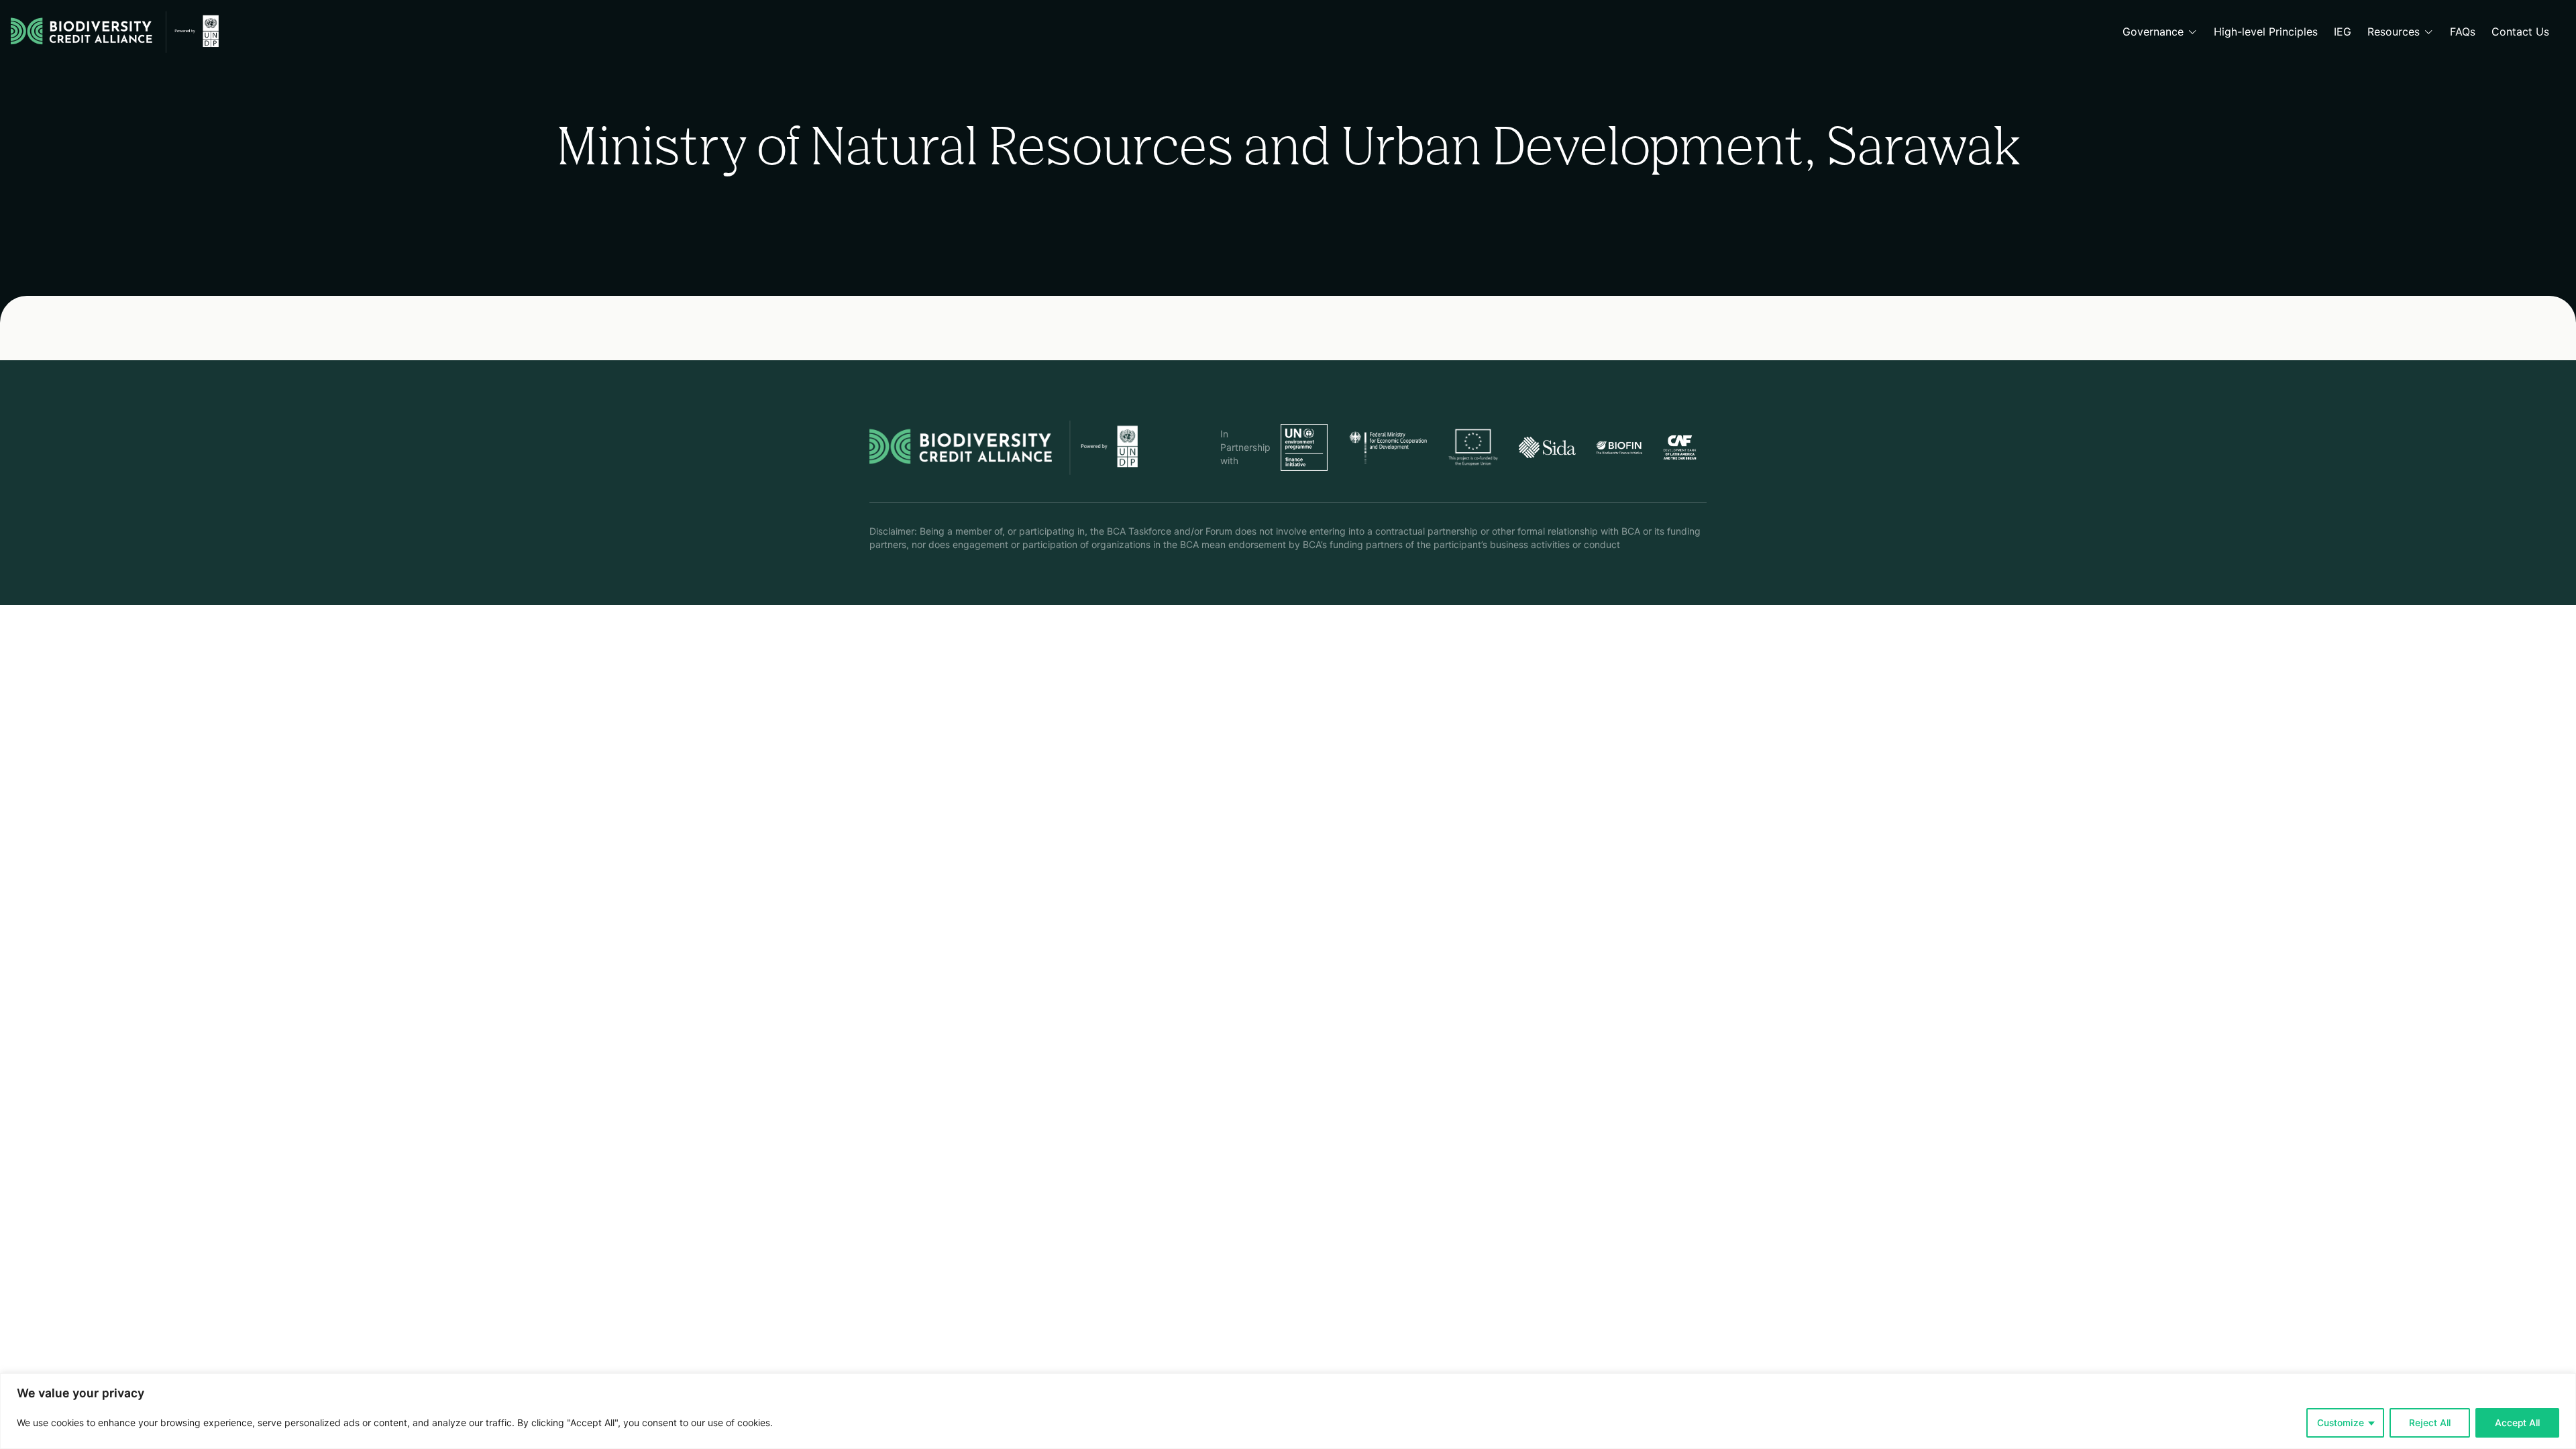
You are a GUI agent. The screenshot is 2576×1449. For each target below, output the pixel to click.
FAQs (2463, 32)
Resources (2394, 32)
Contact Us (2520, 32)
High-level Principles (2266, 32)
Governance (2153, 32)
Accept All (2517, 1423)
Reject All (2430, 1423)
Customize (2341, 1423)
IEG (2343, 32)
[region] (1288, 1411)
